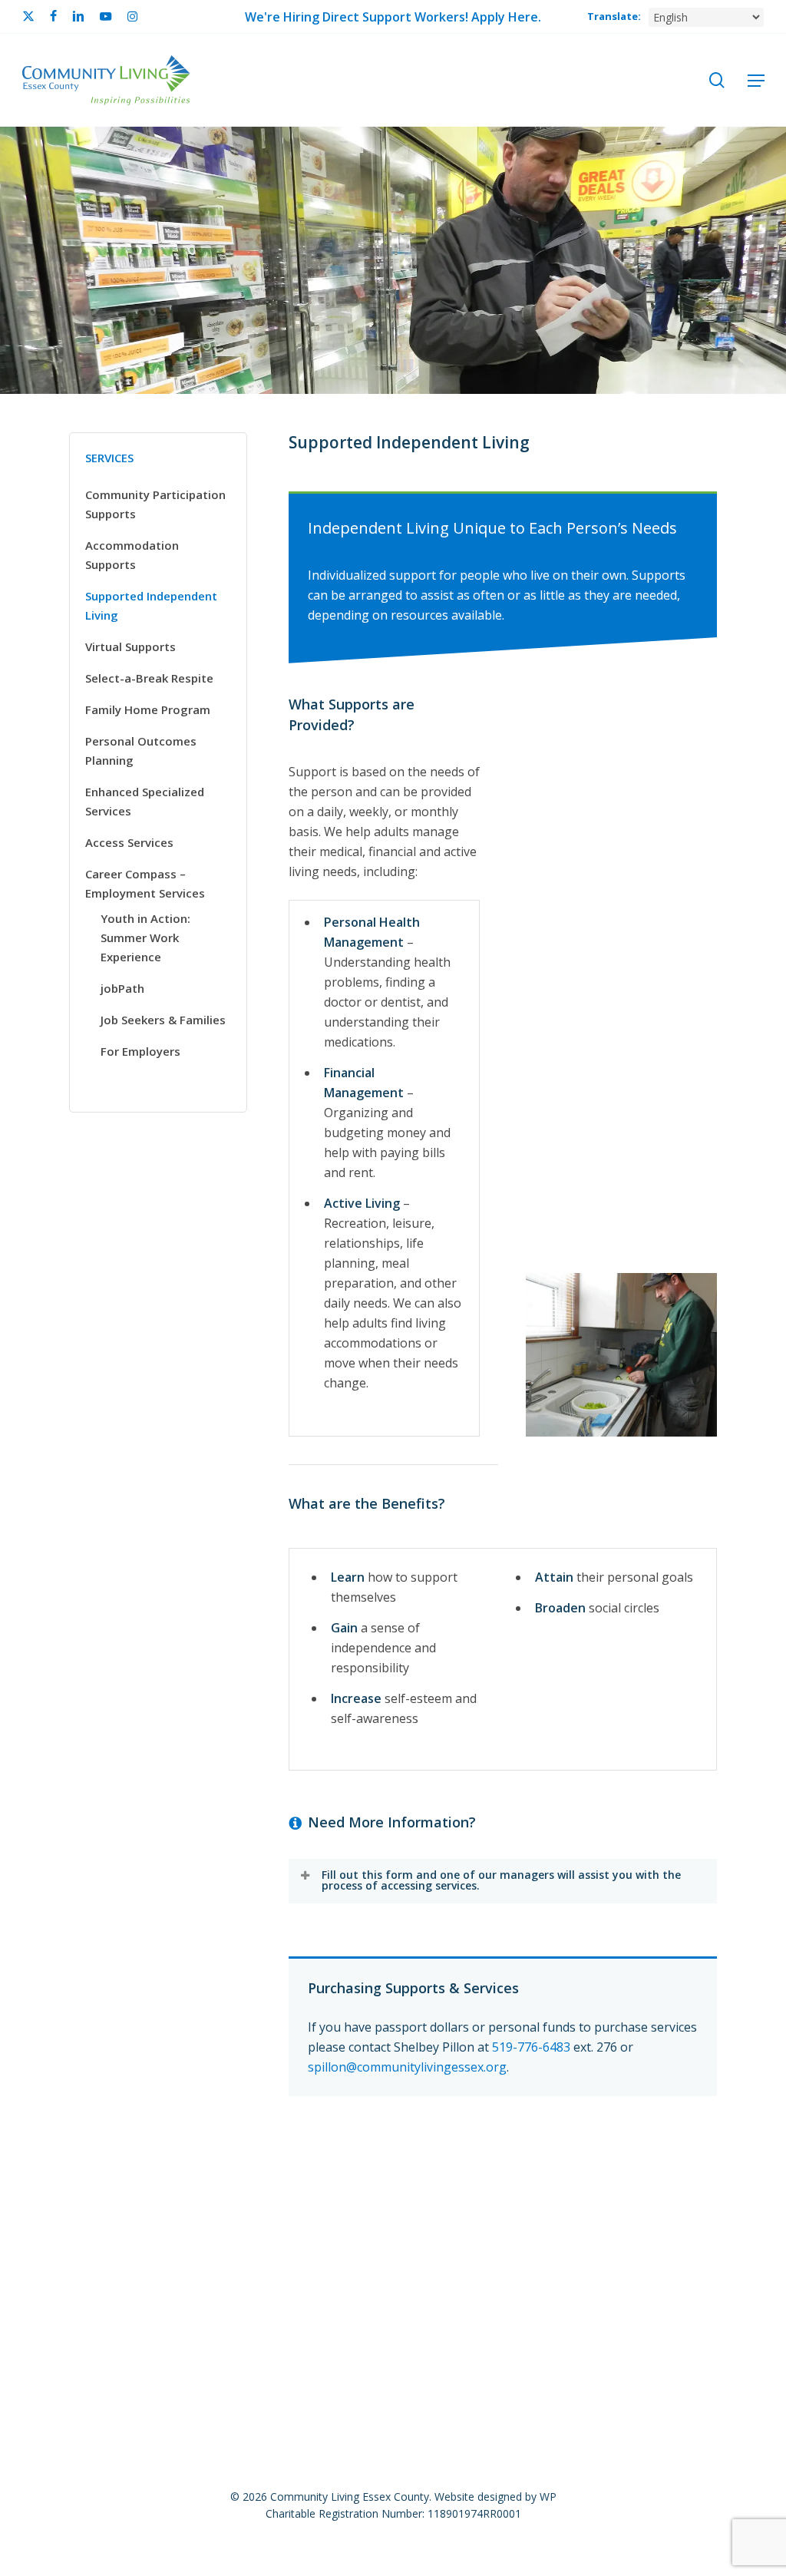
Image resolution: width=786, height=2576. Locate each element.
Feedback (320, 2227)
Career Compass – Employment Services (145, 883)
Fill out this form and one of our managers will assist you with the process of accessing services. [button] (501, 1880)
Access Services (129, 842)
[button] (756, 81)
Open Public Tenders (431, 2227)
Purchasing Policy (665, 2227)
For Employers (140, 1051)
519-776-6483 (531, 2047)
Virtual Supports (130, 646)
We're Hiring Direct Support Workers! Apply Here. (393, 17)
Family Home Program (148, 709)
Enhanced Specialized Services (145, 801)
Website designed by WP (495, 2497)
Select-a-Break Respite (149, 678)
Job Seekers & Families (163, 1020)
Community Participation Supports (155, 504)
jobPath (122, 988)
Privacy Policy (552, 2227)
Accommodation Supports (132, 555)
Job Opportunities (122, 2227)
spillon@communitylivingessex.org (407, 2067)
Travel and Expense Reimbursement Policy (567, 2253)
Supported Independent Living (151, 605)
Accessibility (233, 2227)
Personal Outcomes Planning (141, 751)
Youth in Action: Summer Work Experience (145, 937)
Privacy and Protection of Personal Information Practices (262, 2253)
